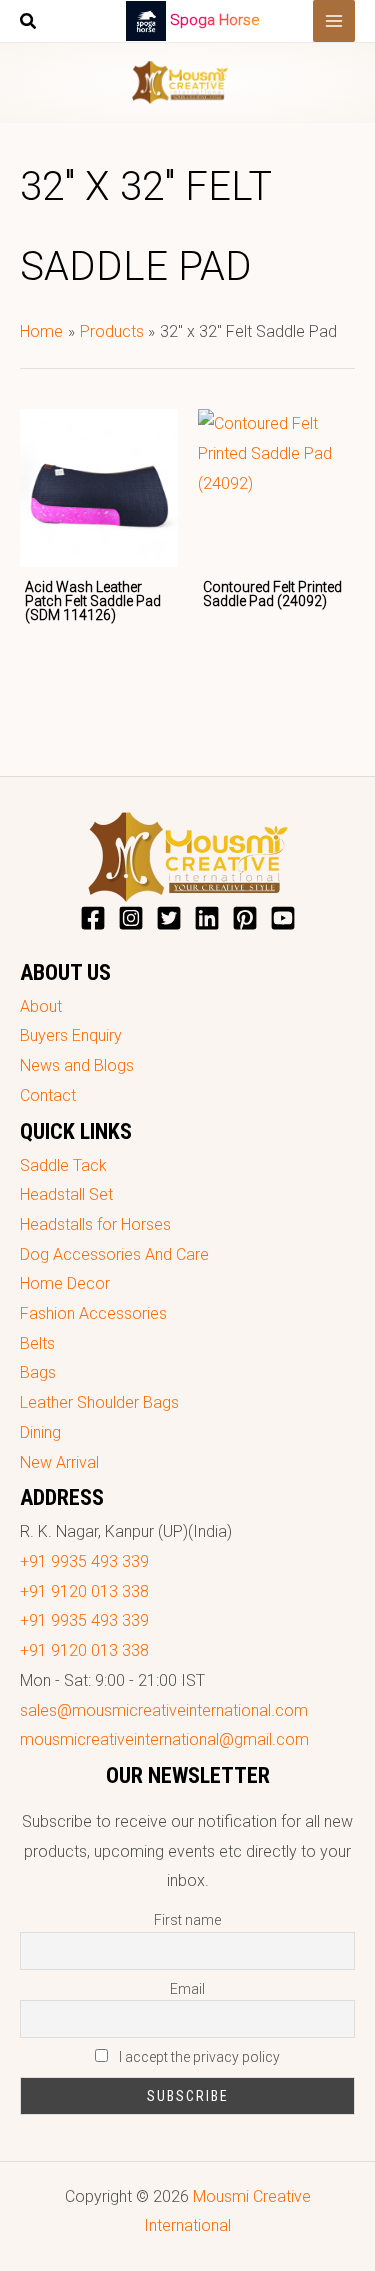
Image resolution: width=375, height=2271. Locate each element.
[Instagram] (131, 918)
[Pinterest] (245, 918)
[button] (29, 23)
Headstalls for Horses (95, 1224)
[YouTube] (283, 918)
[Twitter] (169, 918)
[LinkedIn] (207, 918)
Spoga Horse (215, 20)
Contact (48, 1095)
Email (187, 1989)
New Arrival (59, 1462)
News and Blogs (77, 1065)
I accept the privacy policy (198, 2057)
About (41, 1006)
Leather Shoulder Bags (99, 1402)
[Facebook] (93, 918)
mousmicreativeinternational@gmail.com (164, 1739)
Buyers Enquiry (71, 1035)
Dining (40, 1432)
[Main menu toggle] (334, 21)
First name (187, 1920)
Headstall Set (66, 1194)
